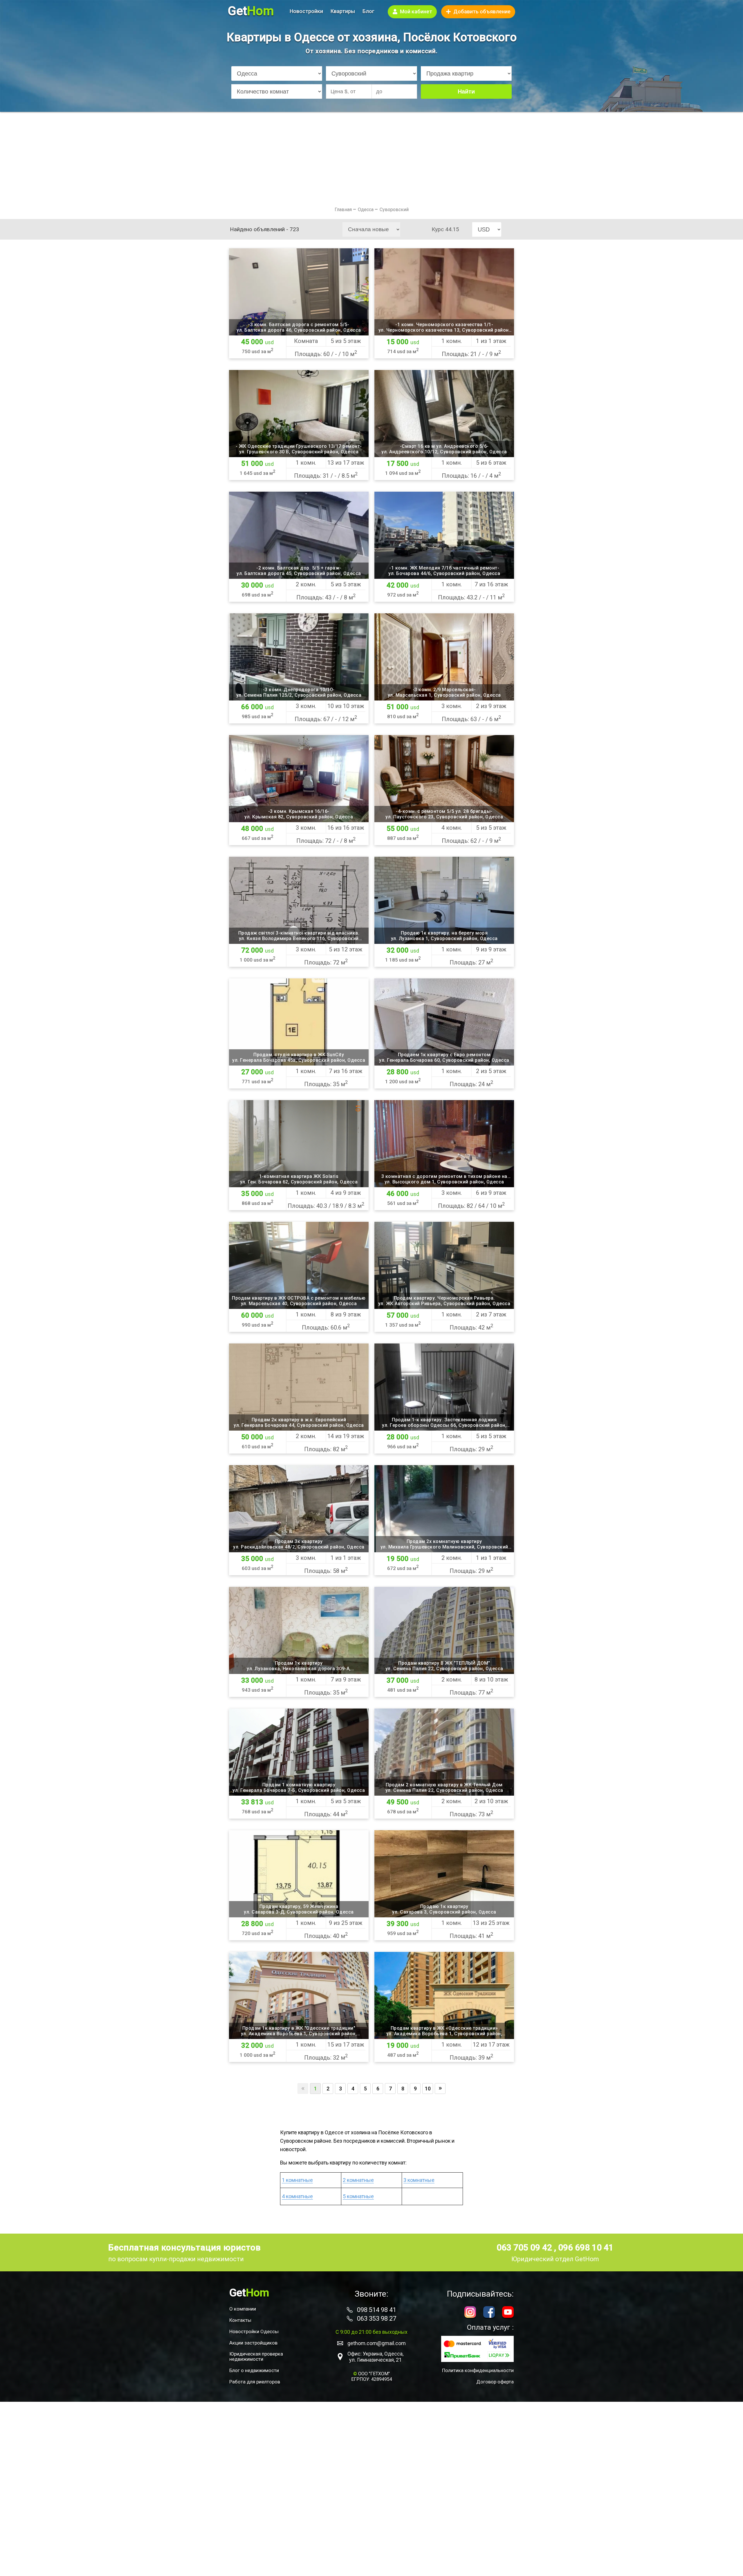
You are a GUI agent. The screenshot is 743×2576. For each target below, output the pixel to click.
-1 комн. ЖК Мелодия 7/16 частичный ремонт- (444, 568)
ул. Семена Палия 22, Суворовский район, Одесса (444, 1669)
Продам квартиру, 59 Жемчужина (299, 1906)
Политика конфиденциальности (478, 2370)
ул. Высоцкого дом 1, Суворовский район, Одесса (444, 1182)
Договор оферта (495, 2382)
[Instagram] (470, 2313)
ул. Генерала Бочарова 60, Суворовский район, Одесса (444, 1060)
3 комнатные (419, 2180)
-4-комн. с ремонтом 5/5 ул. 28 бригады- (444, 811)
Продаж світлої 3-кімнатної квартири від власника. (299, 933)
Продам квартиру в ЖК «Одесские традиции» (444, 2028)
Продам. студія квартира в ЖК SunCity (299, 1055)
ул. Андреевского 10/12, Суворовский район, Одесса (444, 452)
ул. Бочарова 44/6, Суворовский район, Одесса (444, 573)
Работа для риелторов (255, 2382)
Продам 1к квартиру (299, 1663)
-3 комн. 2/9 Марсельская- (444, 690)
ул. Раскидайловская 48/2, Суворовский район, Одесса (299, 1547)
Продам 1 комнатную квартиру (299, 1785)
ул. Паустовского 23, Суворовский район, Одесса (444, 817)
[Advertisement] (371, 155)
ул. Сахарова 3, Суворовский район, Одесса (444, 1912)
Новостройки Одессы (254, 2331)
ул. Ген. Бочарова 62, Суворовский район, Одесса (299, 1182)
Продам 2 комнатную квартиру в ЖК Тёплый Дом (444, 1785)
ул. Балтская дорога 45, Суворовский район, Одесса (299, 573)
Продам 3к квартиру (299, 1541)
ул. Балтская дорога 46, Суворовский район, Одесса (299, 330)
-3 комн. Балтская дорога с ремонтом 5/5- (299, 325)
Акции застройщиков (253, 2343)
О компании (243, 2309)
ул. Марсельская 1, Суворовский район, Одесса (444, 695)
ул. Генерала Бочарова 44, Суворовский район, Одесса (299, 1425)
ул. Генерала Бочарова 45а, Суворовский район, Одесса (299, 1060)
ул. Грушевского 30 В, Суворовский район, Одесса (299, 452)
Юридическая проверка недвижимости (256, 2356)
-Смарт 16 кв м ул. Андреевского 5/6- (444, 446)
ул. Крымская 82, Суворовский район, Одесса (299, 817)
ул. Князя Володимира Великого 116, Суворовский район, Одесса (299, 938)
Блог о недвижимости (254, 2370)
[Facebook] (489, 2313)
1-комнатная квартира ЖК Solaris (299, 1176)
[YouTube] (508, 2313)
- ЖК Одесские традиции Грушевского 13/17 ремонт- (299, 446)
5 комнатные (358, 2196)
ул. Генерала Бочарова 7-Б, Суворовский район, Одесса (299, 1790)
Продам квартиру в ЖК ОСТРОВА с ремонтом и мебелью (299, 1298)
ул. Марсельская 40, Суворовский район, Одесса (299, 1304)
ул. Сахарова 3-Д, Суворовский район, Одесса (299, 1912)
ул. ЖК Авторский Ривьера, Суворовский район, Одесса (444, 1304)
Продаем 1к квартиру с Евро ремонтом (444, 1055)
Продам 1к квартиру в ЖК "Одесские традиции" (299, 2028)
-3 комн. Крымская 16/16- (299, 811)
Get (251, 11)
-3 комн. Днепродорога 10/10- (299, 690)
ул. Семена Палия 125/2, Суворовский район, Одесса (299, 695)
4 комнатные (297, 2196)
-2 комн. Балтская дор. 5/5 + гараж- (299, 568)
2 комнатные (358, 2180)
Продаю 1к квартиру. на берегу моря (444, 933)
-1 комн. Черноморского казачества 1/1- (444, 325)
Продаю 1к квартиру (444, 1906)
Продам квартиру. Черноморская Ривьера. (444, 1298)
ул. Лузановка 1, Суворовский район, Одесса (444, 938)
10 (428, 2089)
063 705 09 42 (525, 2247)
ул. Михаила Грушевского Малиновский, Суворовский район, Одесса (444, 1547)
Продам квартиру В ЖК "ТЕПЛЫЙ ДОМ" (444, 1663)
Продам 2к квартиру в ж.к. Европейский (299, 1420)
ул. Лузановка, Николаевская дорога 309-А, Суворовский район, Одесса (299, 1669)
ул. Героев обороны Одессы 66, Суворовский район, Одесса (444, 1425)
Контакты (240, 2320)
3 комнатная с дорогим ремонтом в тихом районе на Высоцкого (444, 1176)
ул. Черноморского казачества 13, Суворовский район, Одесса (444, 330)
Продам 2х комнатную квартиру (444, 1541)
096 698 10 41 (586, 2247)
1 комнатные (297, 2180)
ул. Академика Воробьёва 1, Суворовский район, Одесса (299, 2034)
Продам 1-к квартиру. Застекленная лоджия (444, 1420)
